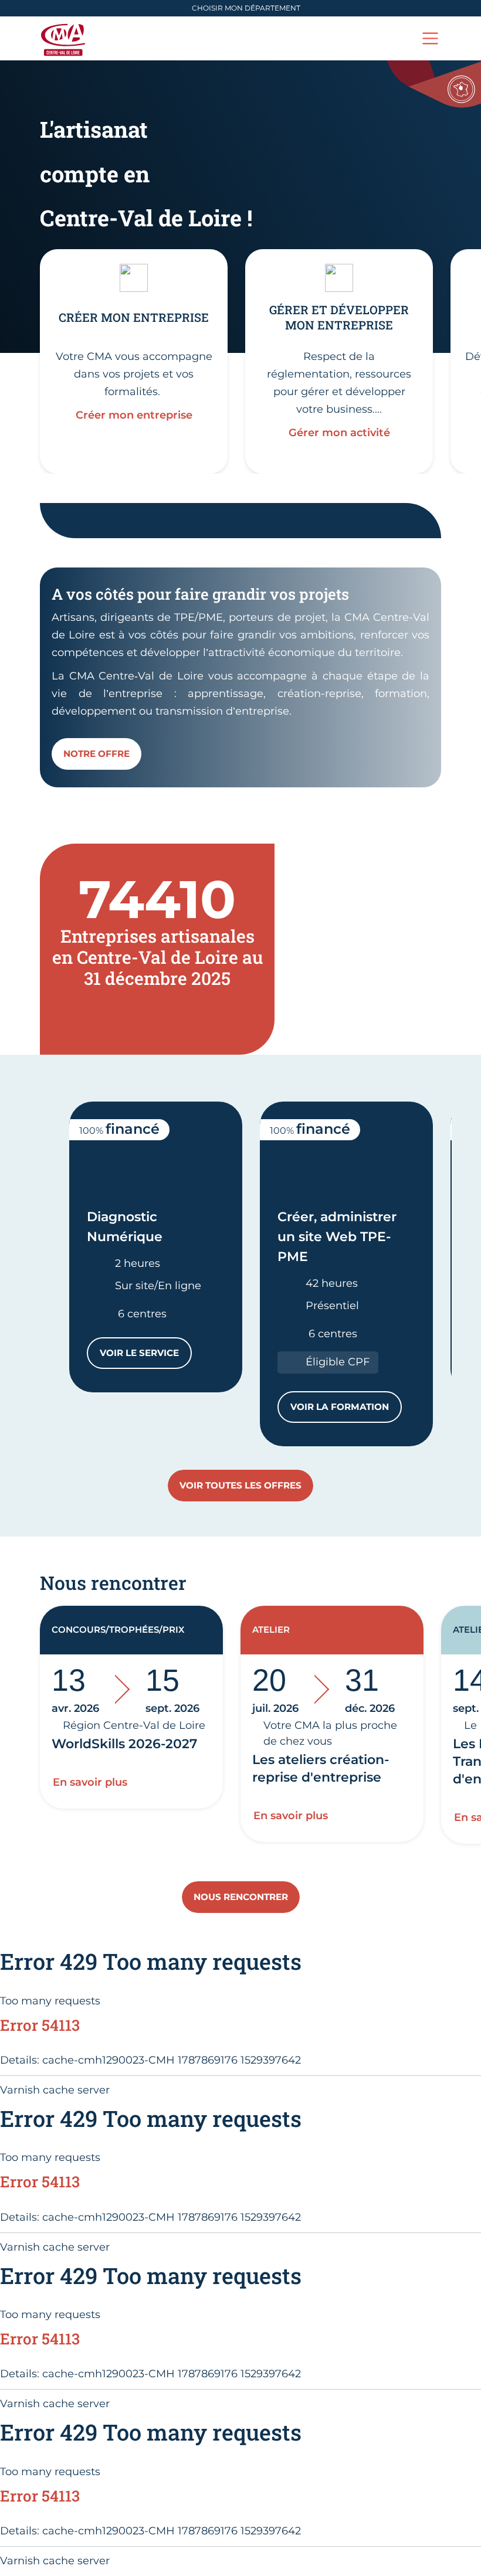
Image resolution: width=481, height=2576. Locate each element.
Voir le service (146, 1356)
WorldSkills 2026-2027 (124, 1744)
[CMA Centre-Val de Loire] (65, 38)
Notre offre (96, 754)
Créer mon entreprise (134, 415)
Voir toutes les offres (240, 1485)
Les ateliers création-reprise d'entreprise (321, 1768)
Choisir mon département (246, 8)
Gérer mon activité (339, 433)
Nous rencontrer (241, 1897)
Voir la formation (346, 1410)
